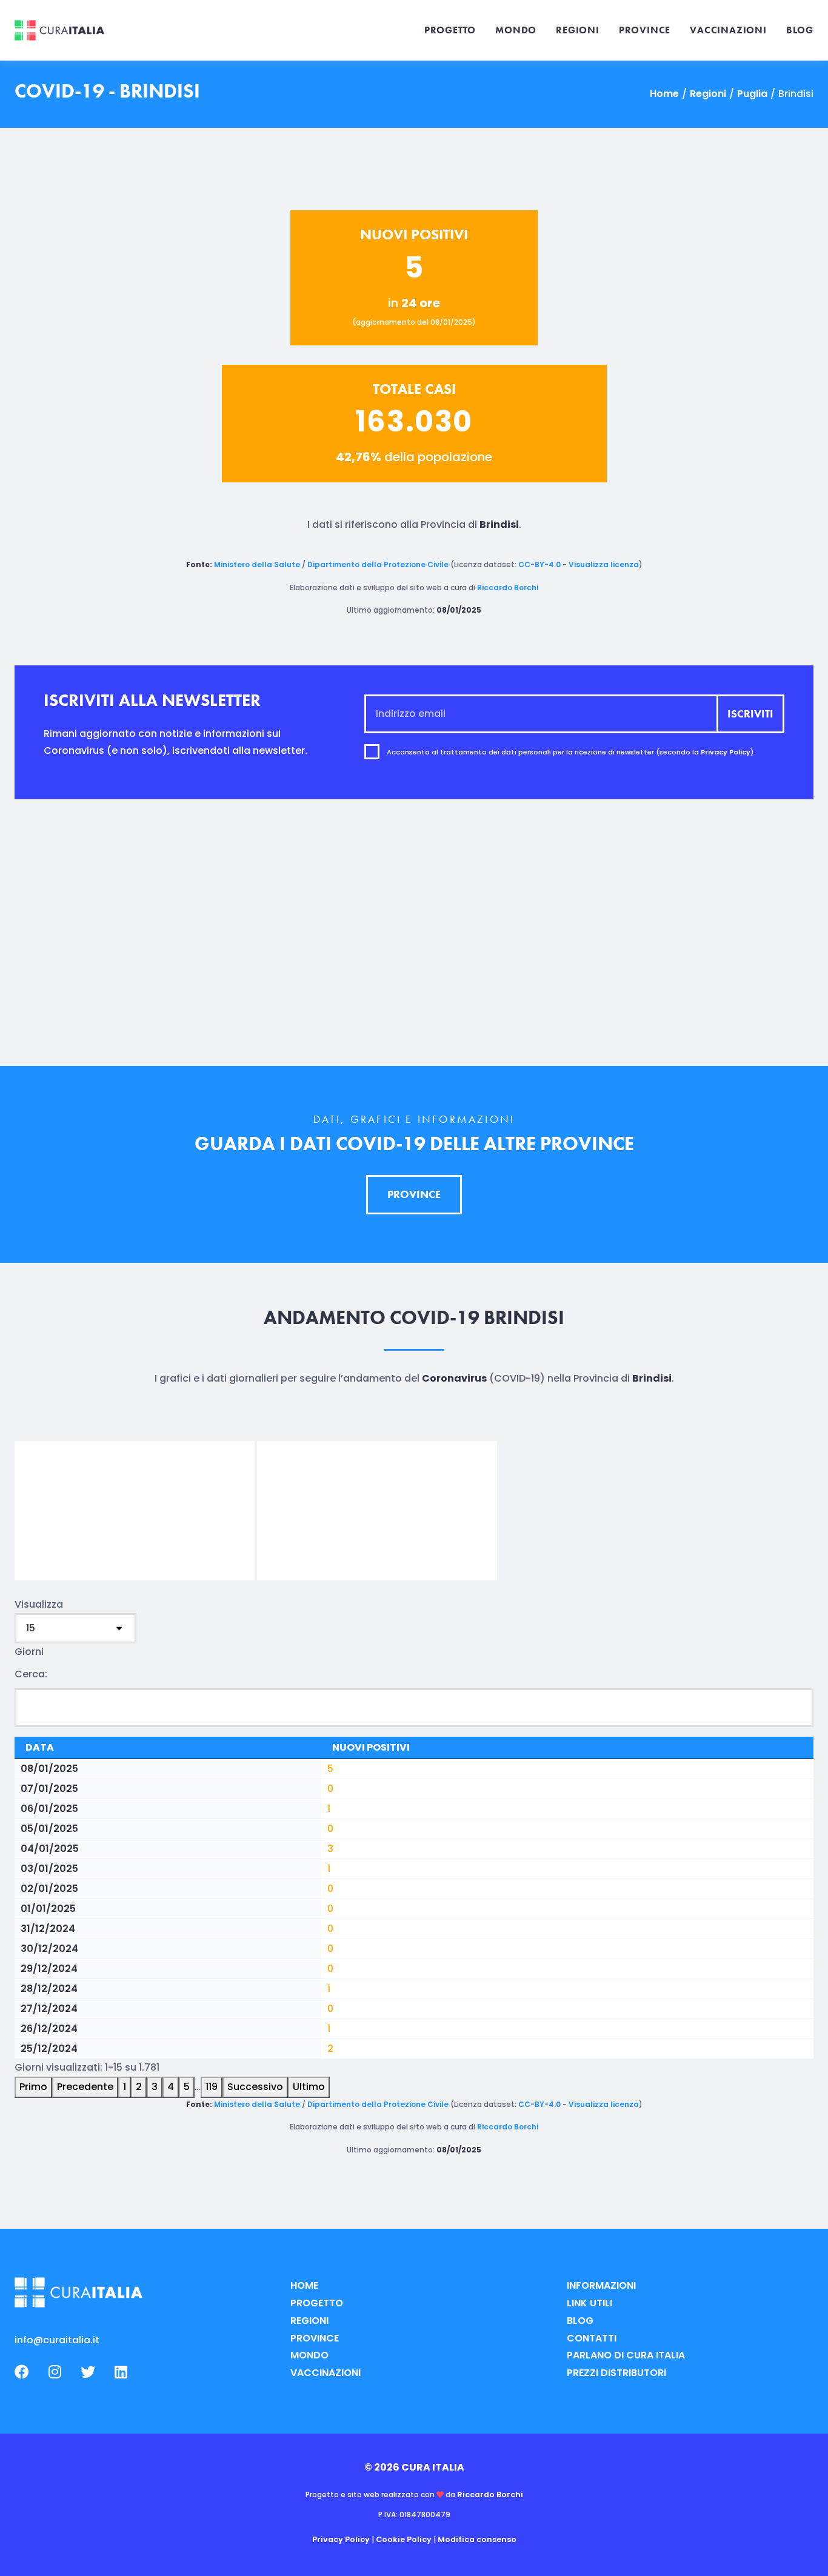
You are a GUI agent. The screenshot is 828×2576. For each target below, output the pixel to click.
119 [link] (212, 2087)
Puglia (752, 94)
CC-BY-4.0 (539, 564)
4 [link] (171, 2087)
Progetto (317, 2303)
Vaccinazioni (326, 2373)
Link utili (589, 2303)
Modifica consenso (477, 2539)
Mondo (309, 2355)
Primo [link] (33, 2087)
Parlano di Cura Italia (626, 2355)
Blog (580, 2321)
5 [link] (187, 2087)
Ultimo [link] (309, 2087)
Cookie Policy (404, 2539)
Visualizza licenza (604, 564)
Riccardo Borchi (508, 587)
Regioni (708, 94)
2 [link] (139, 2087)
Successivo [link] (255, 2087)
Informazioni (601, 2285)
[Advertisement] (414, 933)
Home (664, 94)
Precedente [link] (85, 2087)
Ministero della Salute (257, 564)
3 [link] (155, 2087)
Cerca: (31, 1674)
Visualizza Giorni (39, 1628)
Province (315, 2338)
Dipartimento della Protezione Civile (378, 564)
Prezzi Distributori (616, 2373)
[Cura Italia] (59, 31)
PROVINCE (414, 1194)
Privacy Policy (726, 751)
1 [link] (125, 2087)
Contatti (592, 2338)
